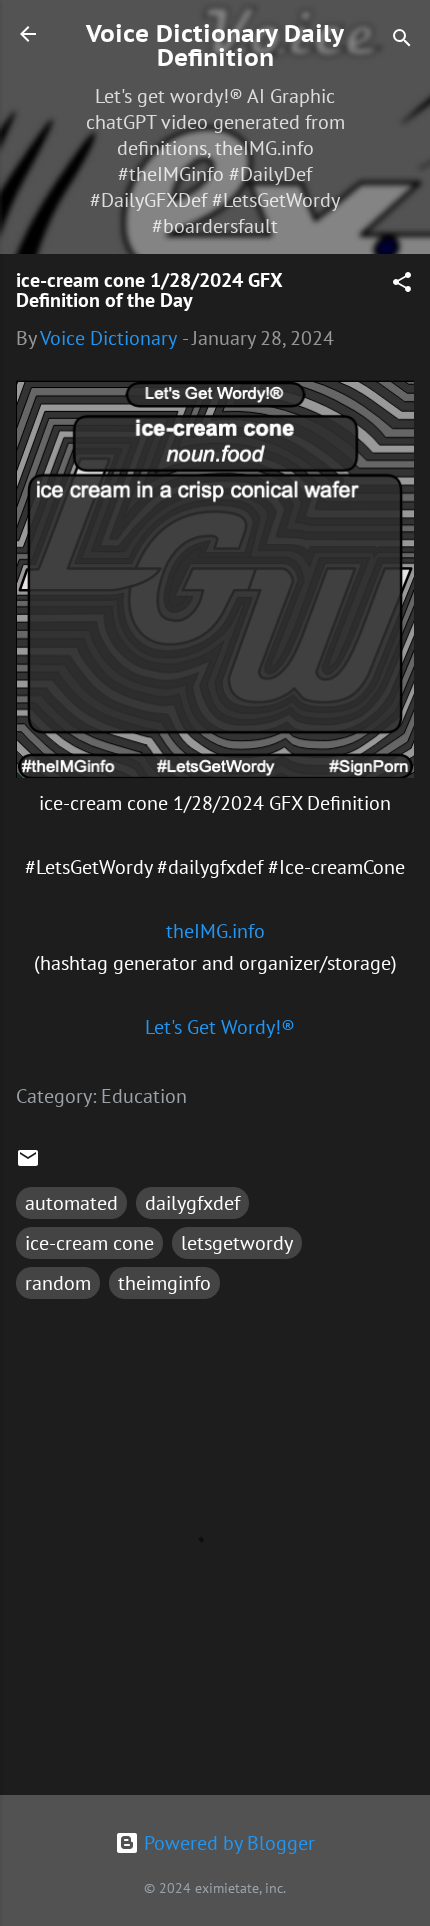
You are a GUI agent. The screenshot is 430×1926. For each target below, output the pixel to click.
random (58, 1283)
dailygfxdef (192, 1203)
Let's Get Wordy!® (220, 1027)
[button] (402, 284)
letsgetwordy (237, 1243)
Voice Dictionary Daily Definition (215, 45)
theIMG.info (215, 931)
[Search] (402, 40)
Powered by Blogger (227, 1843)
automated (71, 1203)
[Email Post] (28, 1163)
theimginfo (164, 1283)
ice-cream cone (89, 1243)
